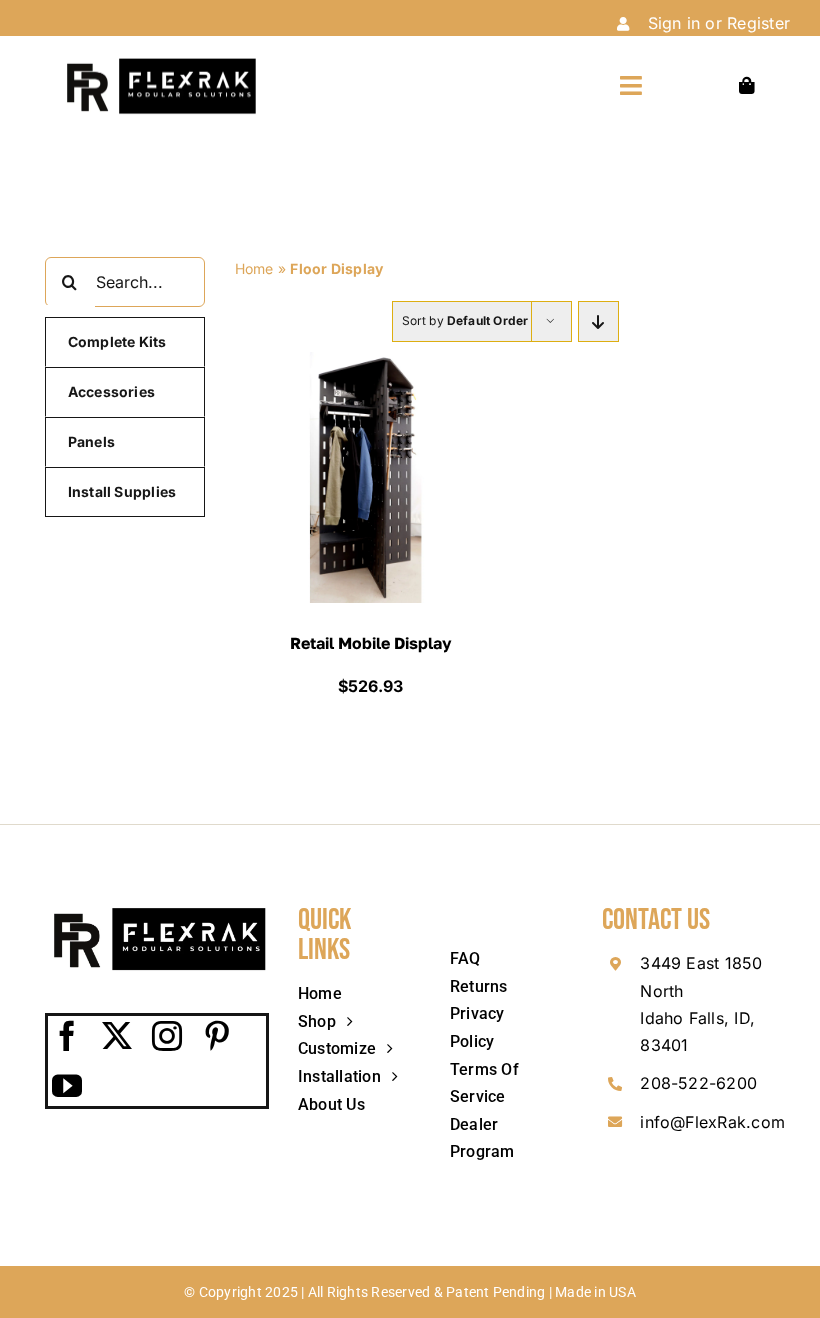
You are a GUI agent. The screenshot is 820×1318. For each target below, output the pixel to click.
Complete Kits (117, 341)
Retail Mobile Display (371, 643)
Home (254, 268)
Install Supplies (122, 491)
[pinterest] (218, 1036)
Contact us (656, 920)
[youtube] (68, 1086)
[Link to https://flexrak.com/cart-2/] (746, 85)
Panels (91, 441)
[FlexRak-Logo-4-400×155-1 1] (159, 64)
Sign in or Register (719, 23)
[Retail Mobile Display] (370, 365)
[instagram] (168, 1036)
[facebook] (68, 1036)
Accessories (112, 391)
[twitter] (118, 1036)
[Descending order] (598, 321)
